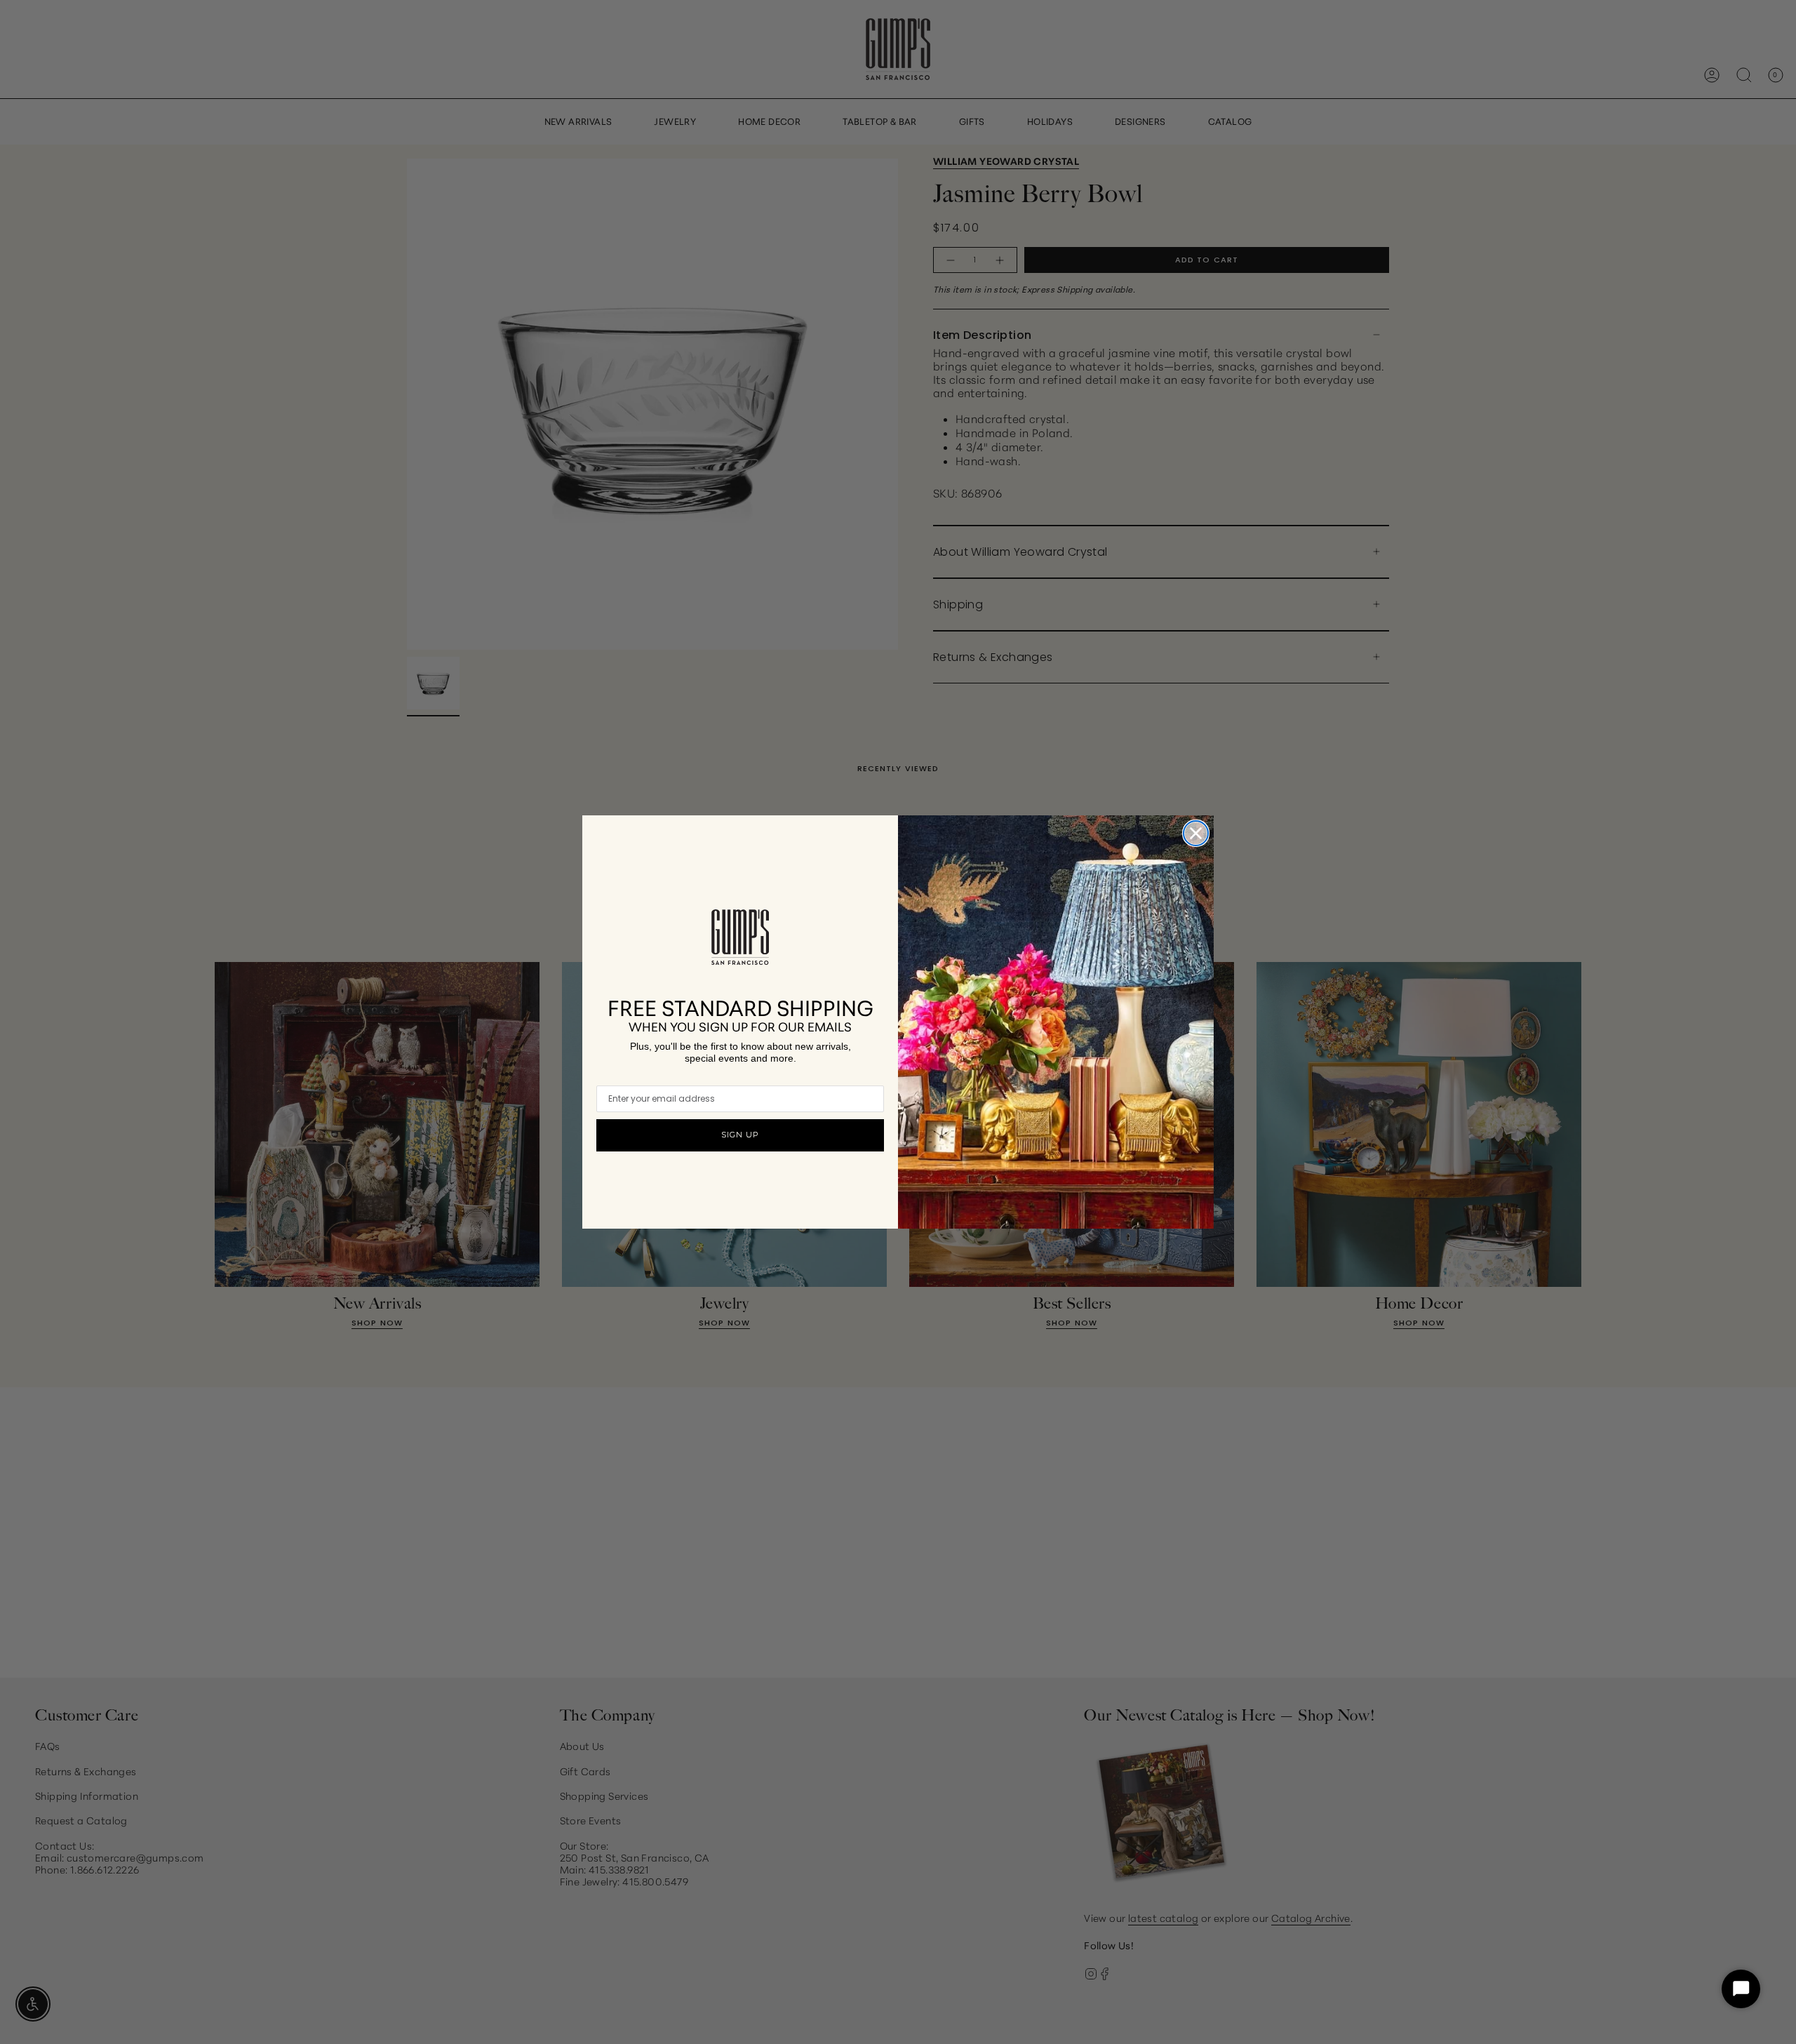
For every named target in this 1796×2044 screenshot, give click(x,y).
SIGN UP (740, 1135)
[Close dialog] (1196, 833)
